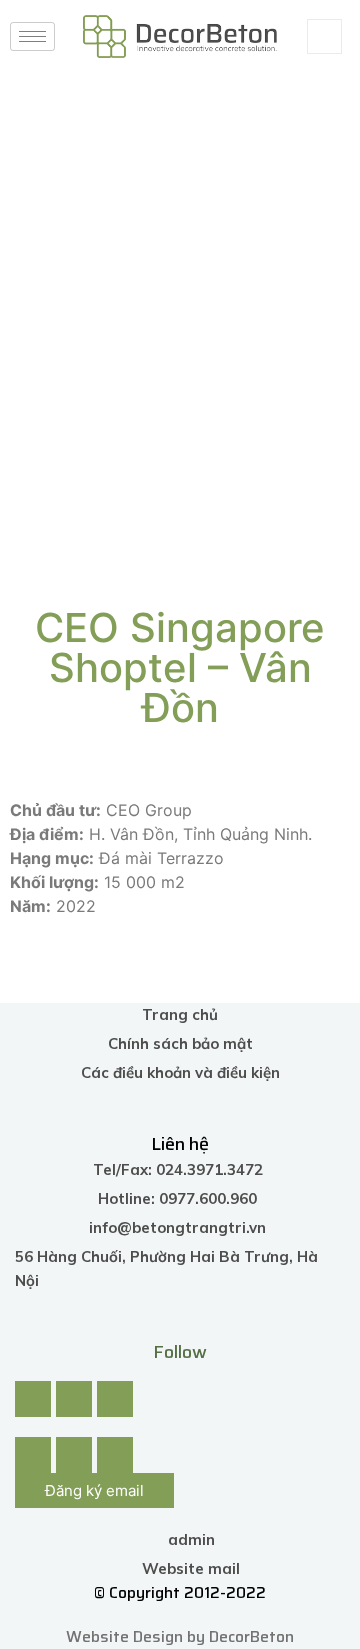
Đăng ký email (94, 1490)
